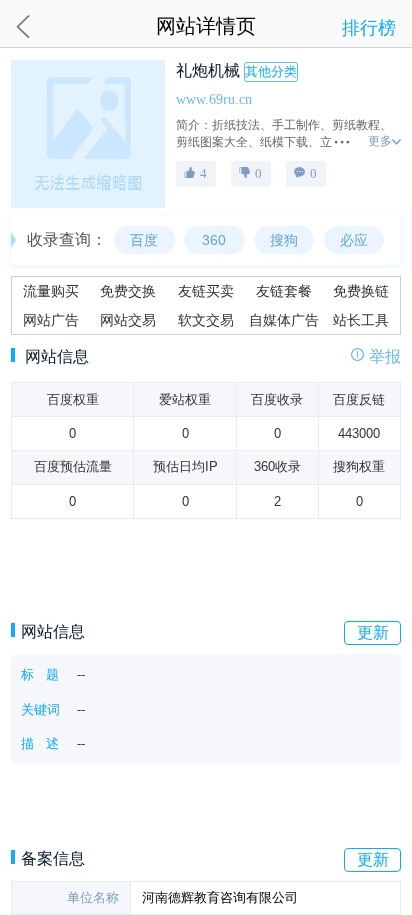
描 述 (40, 743)
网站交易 (128, 320)
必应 (354, 240)
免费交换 (128, 291)
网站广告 (51, 320)
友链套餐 (284, 291)
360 (214, 240)
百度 (144, 240)
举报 (385, 357)
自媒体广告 (284, 320)
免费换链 (361, 291)
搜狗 (284, 240)
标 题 (40, 674)
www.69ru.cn (214, 99)
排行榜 (369, 28)
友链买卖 (206, 291)
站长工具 (361, 320)
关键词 (40, 709)
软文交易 (206, 320)
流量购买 (51, 291)
